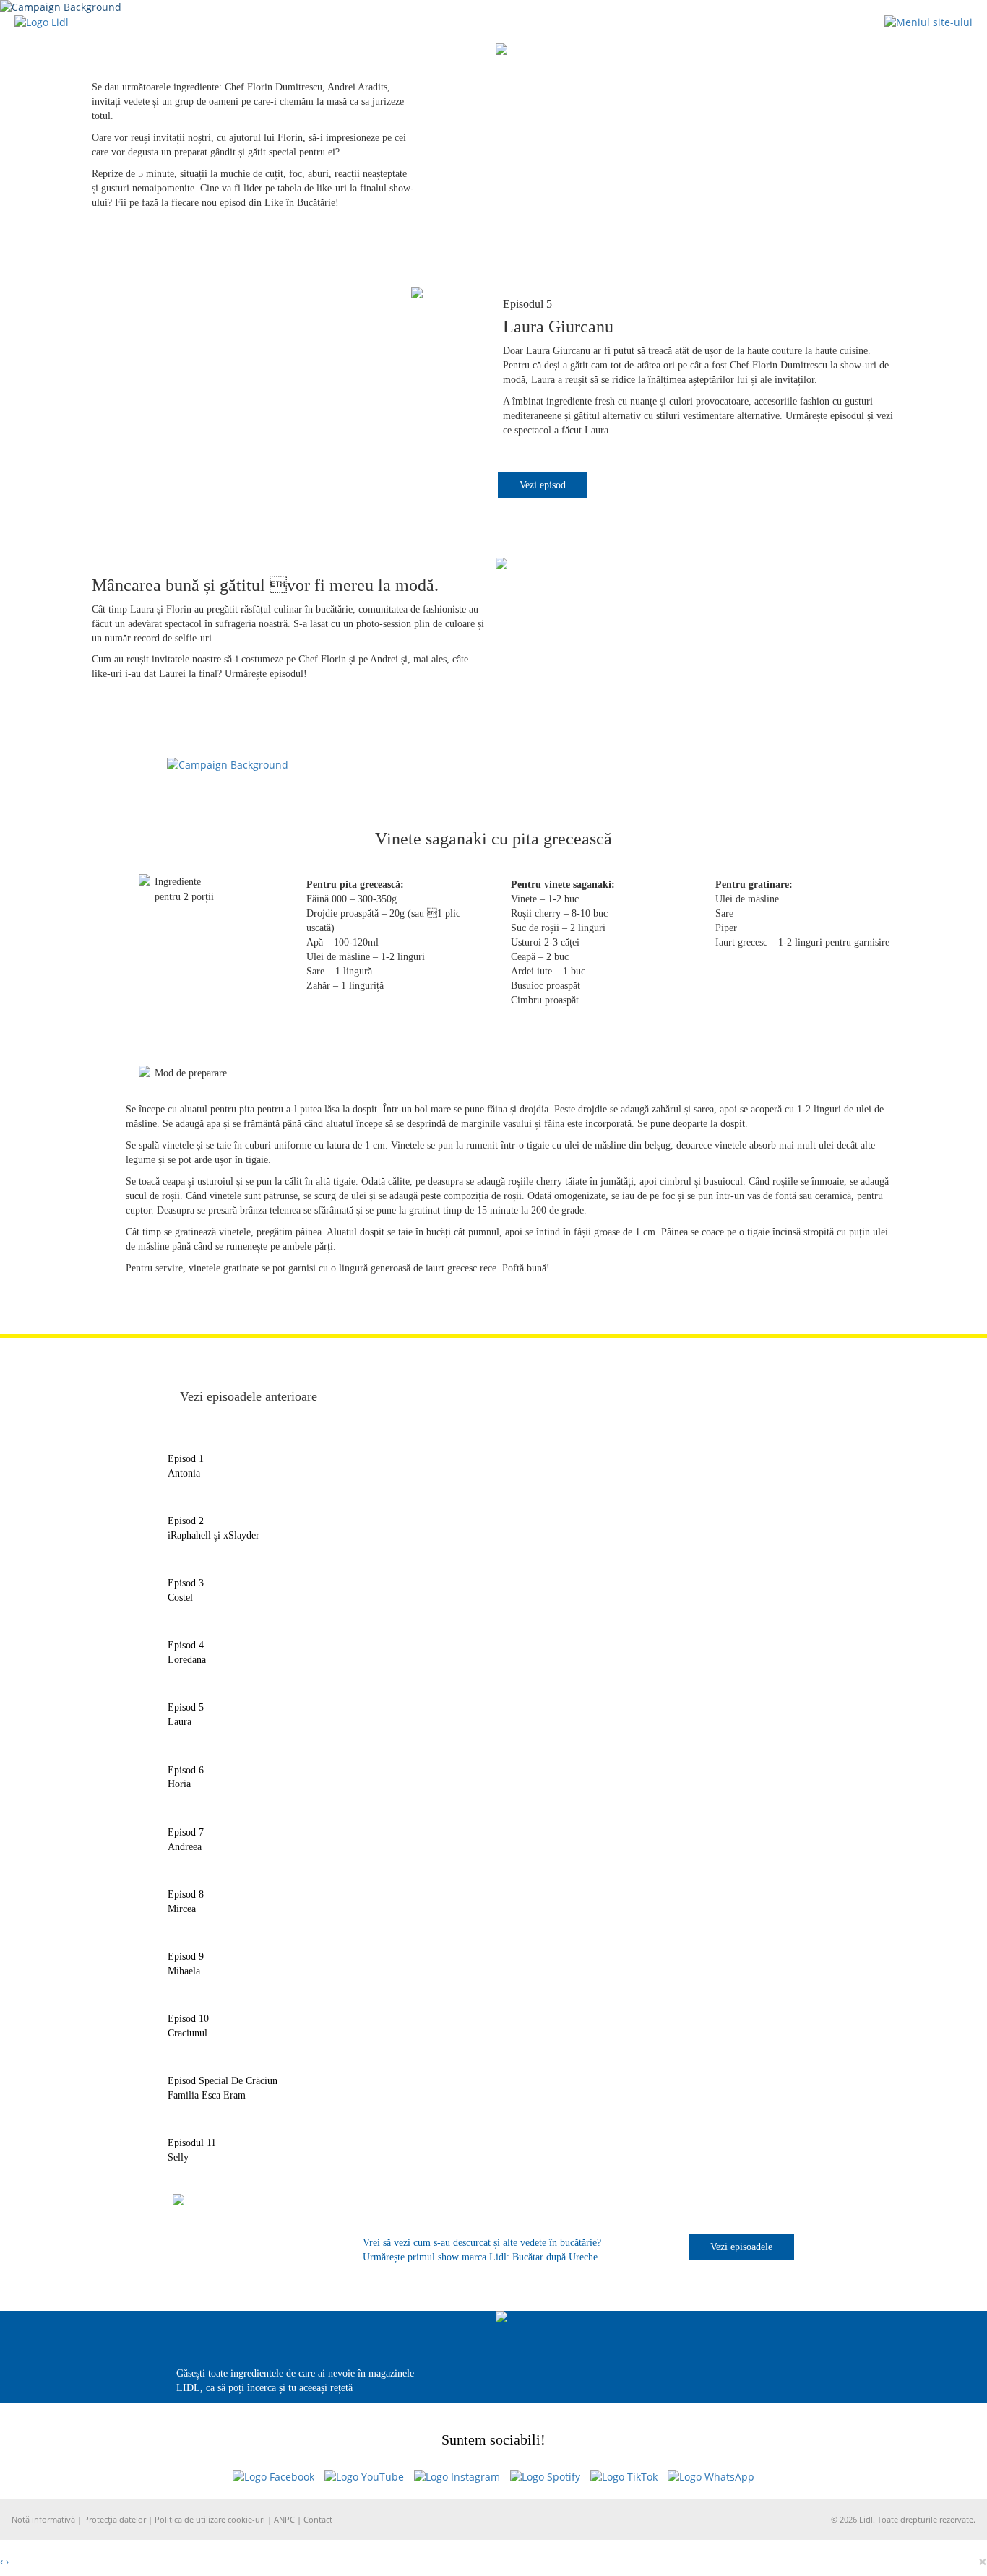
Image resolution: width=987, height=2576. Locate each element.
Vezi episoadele (741, 2247)
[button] (928, 21)
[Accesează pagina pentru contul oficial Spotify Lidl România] (545, 2477)
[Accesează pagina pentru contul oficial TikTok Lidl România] (624, 2477)
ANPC (284, 2519)
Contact (318, 2519)
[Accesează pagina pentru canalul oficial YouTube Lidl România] (364, 2477)
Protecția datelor (116, 2519)
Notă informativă (44, 2519)
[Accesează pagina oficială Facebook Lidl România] (273, 2477)
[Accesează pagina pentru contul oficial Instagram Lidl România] (457, 2477)
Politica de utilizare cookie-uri (211, 2519)
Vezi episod (543, 485)
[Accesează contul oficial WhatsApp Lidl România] (711, 2477)
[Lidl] (42, 21)
